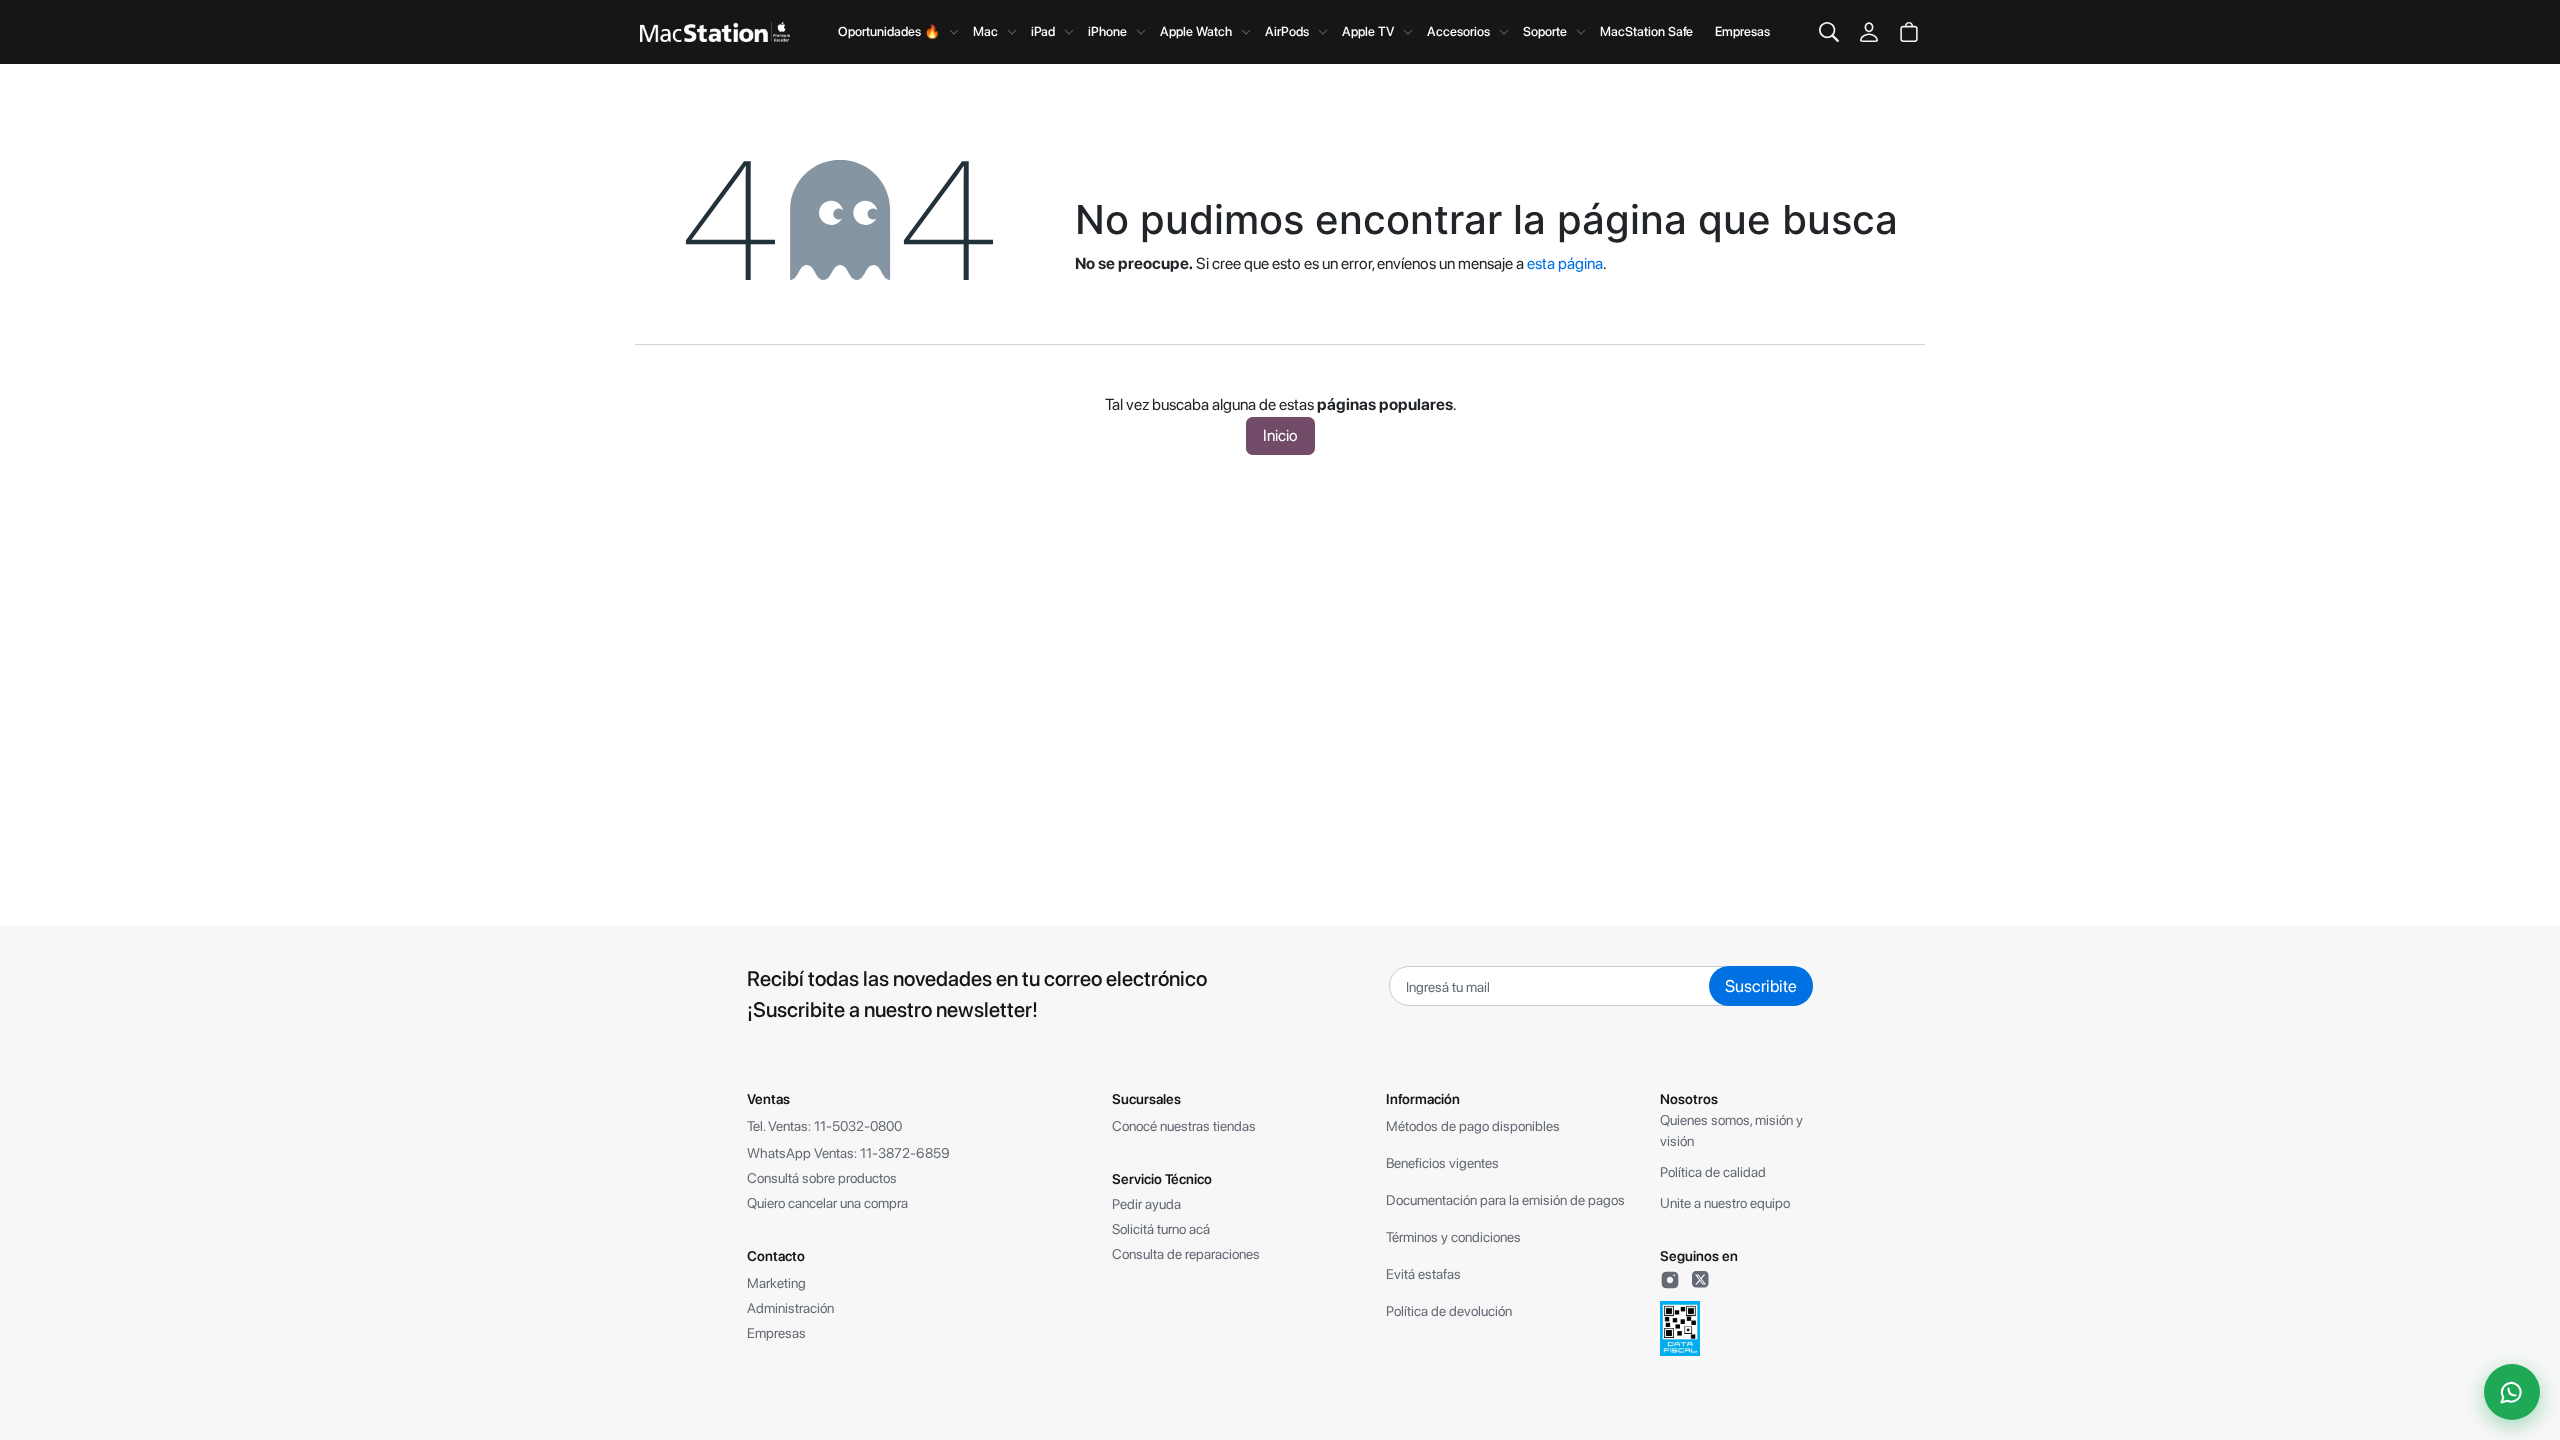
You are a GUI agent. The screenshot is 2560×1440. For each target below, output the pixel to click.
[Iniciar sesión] (1869, 32)
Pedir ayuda (1146, 1204)
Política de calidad (1713, 1172)
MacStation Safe (1646, 31)
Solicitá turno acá (1161, 1229)
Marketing (776, 1283)
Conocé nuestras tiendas (1184, 1126)
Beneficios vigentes (1442, 1163)
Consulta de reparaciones (1186, 1254)
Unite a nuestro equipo (1725, 1203)
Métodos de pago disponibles (1473, 1126)
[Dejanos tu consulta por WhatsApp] (2512, 1392)
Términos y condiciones (1453, 1237)
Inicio (1280, 435)
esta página (1565, 263)
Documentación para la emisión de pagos (1505, 1200)
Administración (790, 1308)
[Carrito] (1909, 32)
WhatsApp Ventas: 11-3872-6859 (848, 1153)
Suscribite (1761, 986)
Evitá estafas (1423, 1274)
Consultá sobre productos (822, 1178)
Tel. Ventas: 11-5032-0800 (824, 1126)
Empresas (1742, 31)
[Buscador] (1829, 32)
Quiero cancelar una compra (827, 1203)
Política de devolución (1449, 1311)
